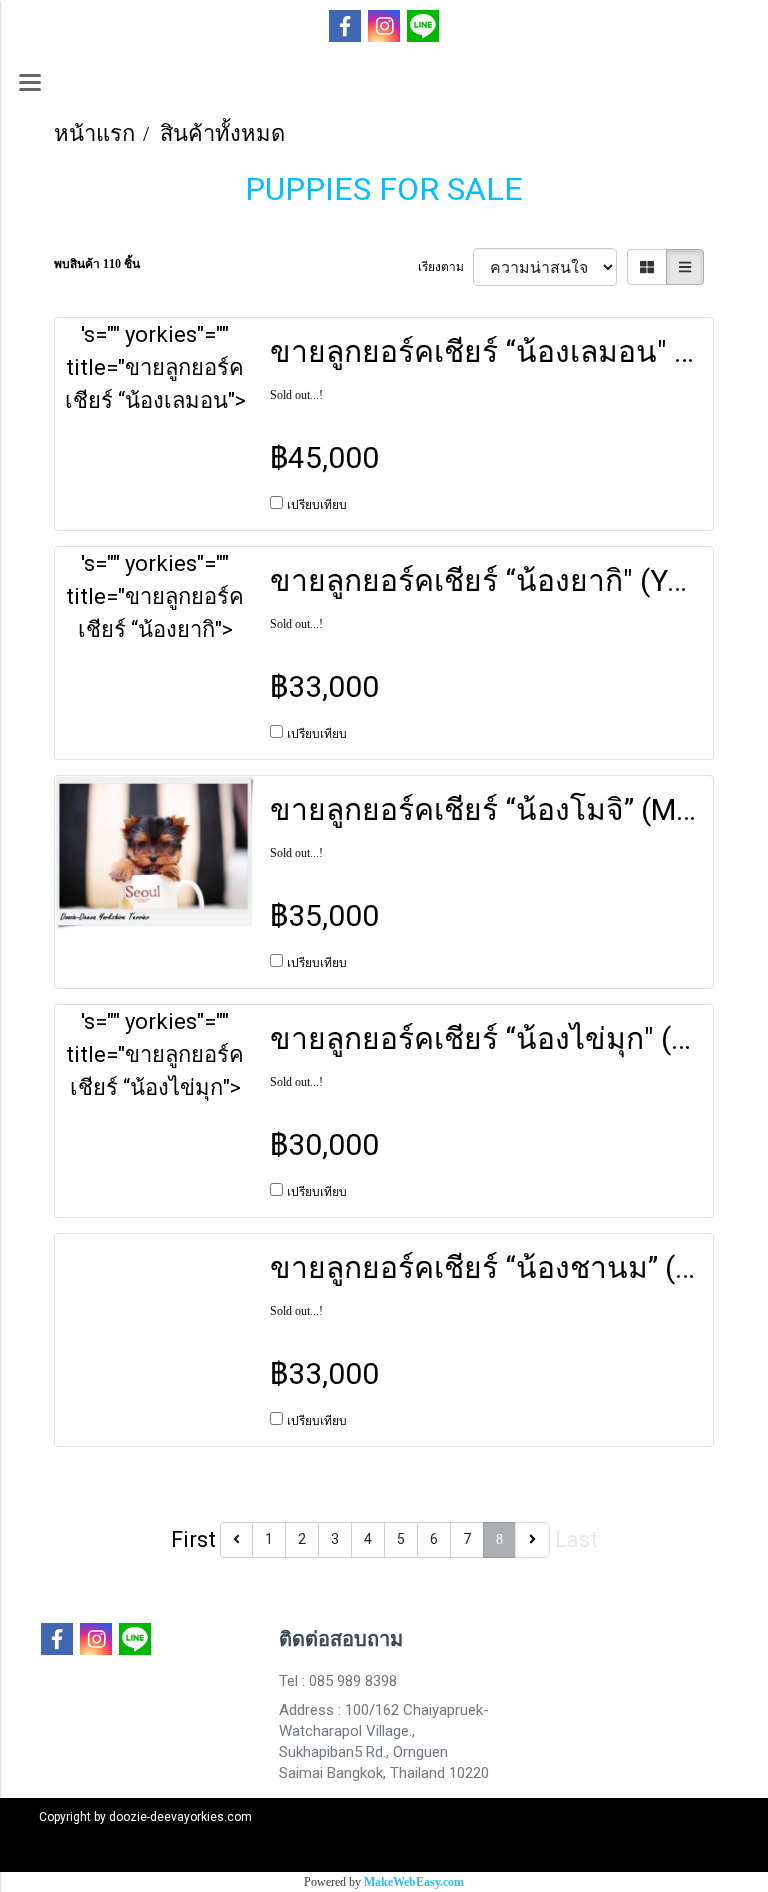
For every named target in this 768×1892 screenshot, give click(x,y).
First (193, 1539)
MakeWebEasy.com (414, 1882)
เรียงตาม (445, 267)
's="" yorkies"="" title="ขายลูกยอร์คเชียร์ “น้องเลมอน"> (155, 367)
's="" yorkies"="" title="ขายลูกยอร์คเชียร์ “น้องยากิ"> (155, 596)
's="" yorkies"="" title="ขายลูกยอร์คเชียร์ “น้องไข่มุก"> (155, 1054)
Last (576, 1539)
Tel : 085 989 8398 (338, 1681)
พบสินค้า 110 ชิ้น (97, 264)
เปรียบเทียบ (317, 505)
